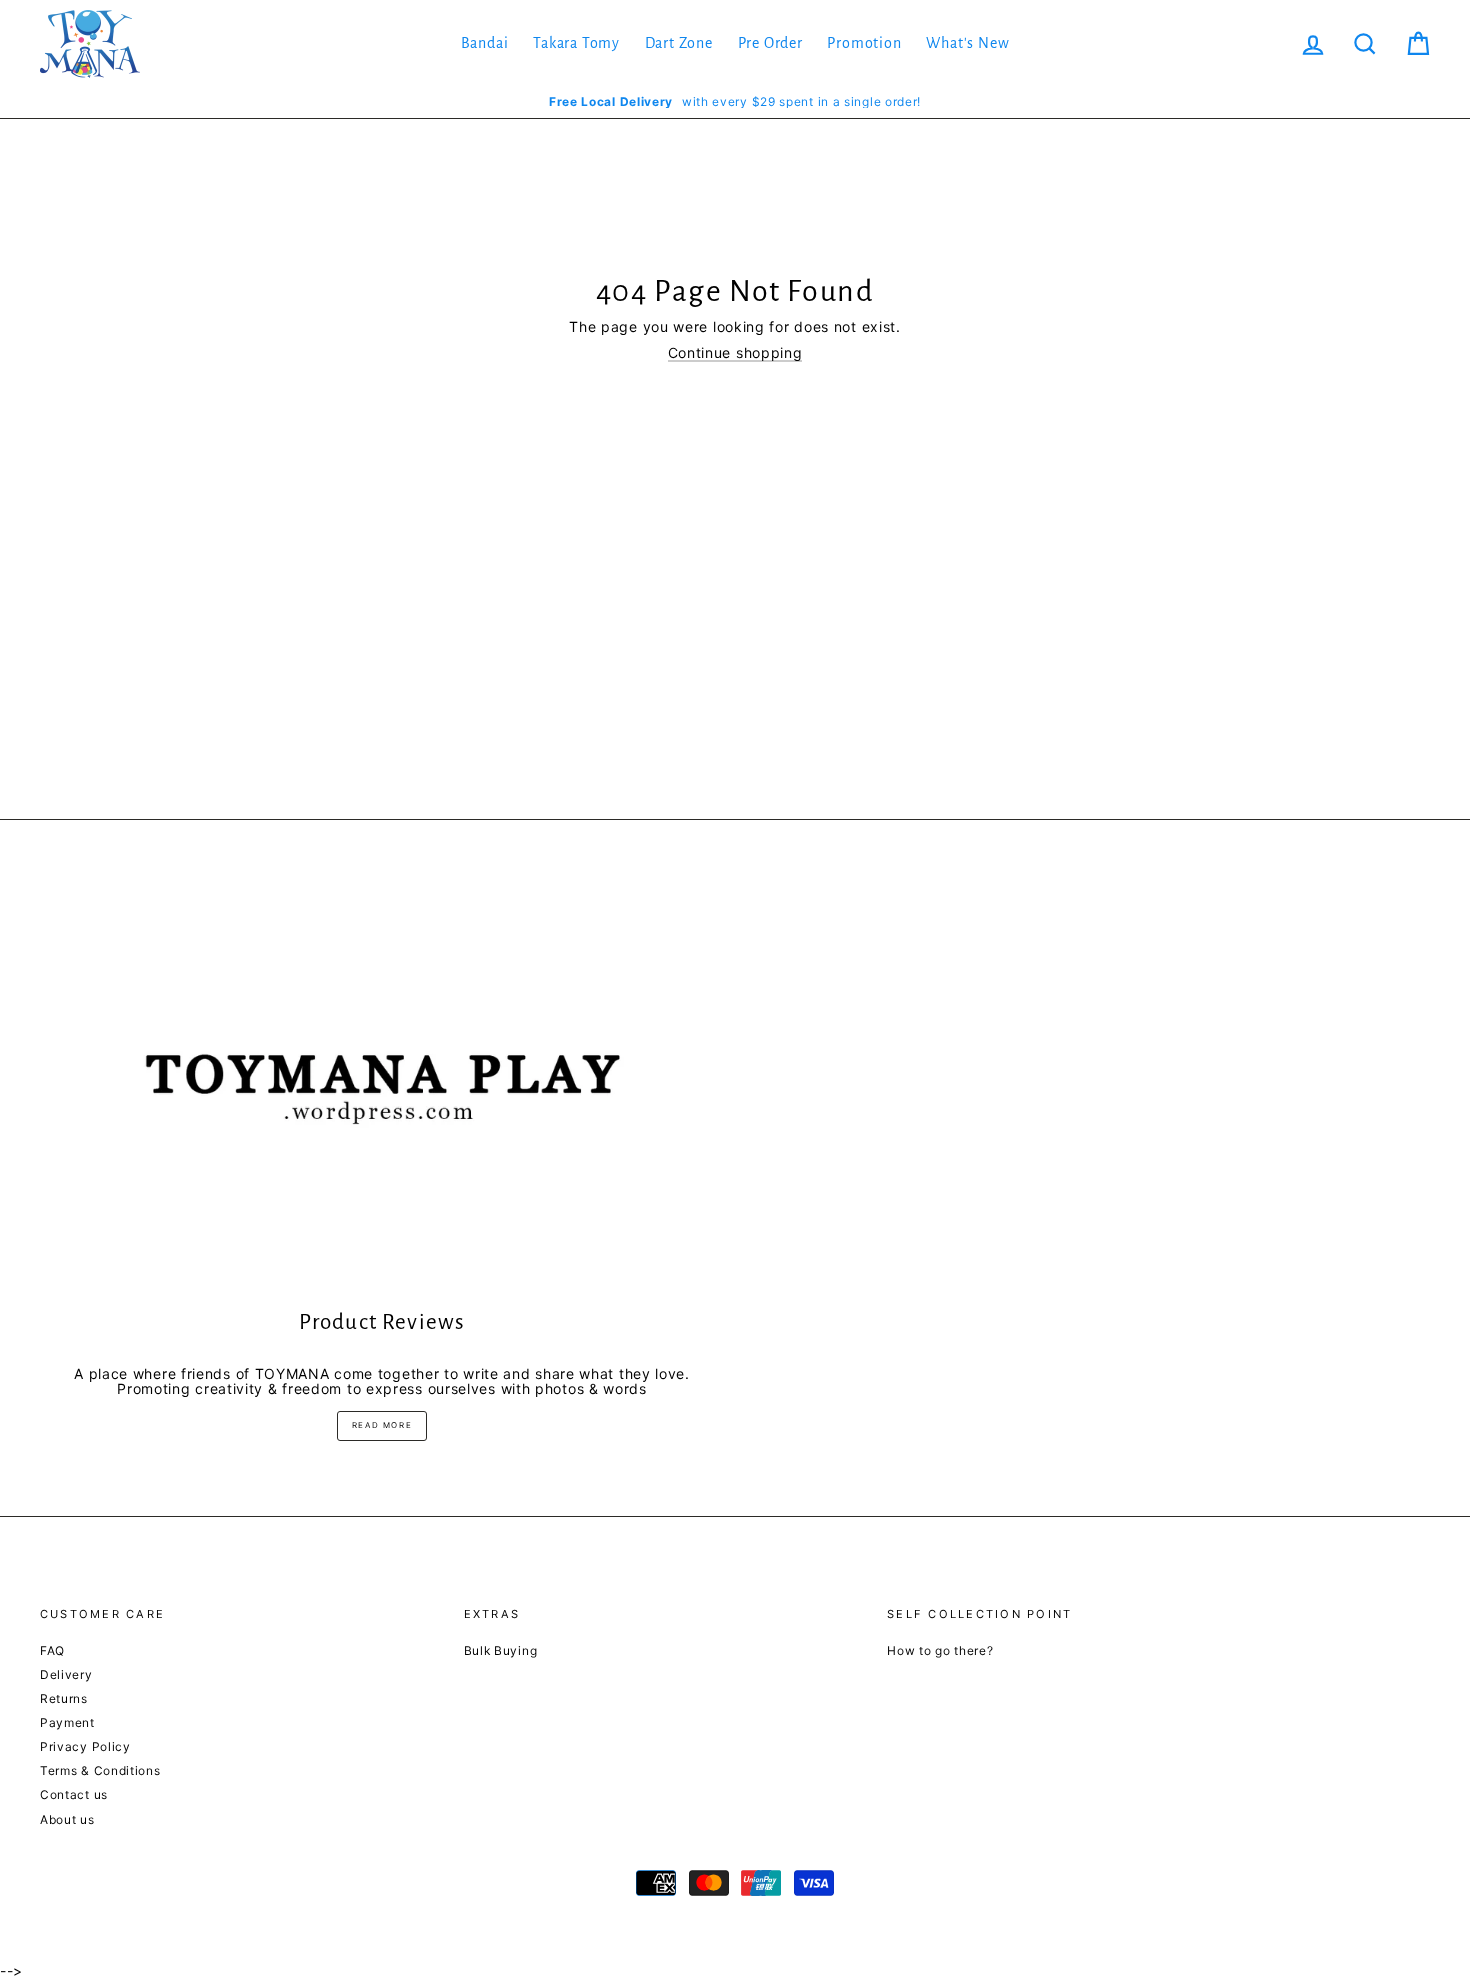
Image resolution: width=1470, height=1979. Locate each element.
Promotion (864, 43)
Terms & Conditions (100, 1770)
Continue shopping (735, 353)
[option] (735, 101)
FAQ (52, 1650)
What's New (967, 43)
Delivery (66, 1674)
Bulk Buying (501, 1650)
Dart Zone (679, 43)
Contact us (74, 1794)
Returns (64, 1698)
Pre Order (770, 43)
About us (67, 1819)
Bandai (485, 43)
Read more (382, 1425)
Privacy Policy (85, 1746)
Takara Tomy (576, 43)
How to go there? (940, 1650)
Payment (67, 1722)
